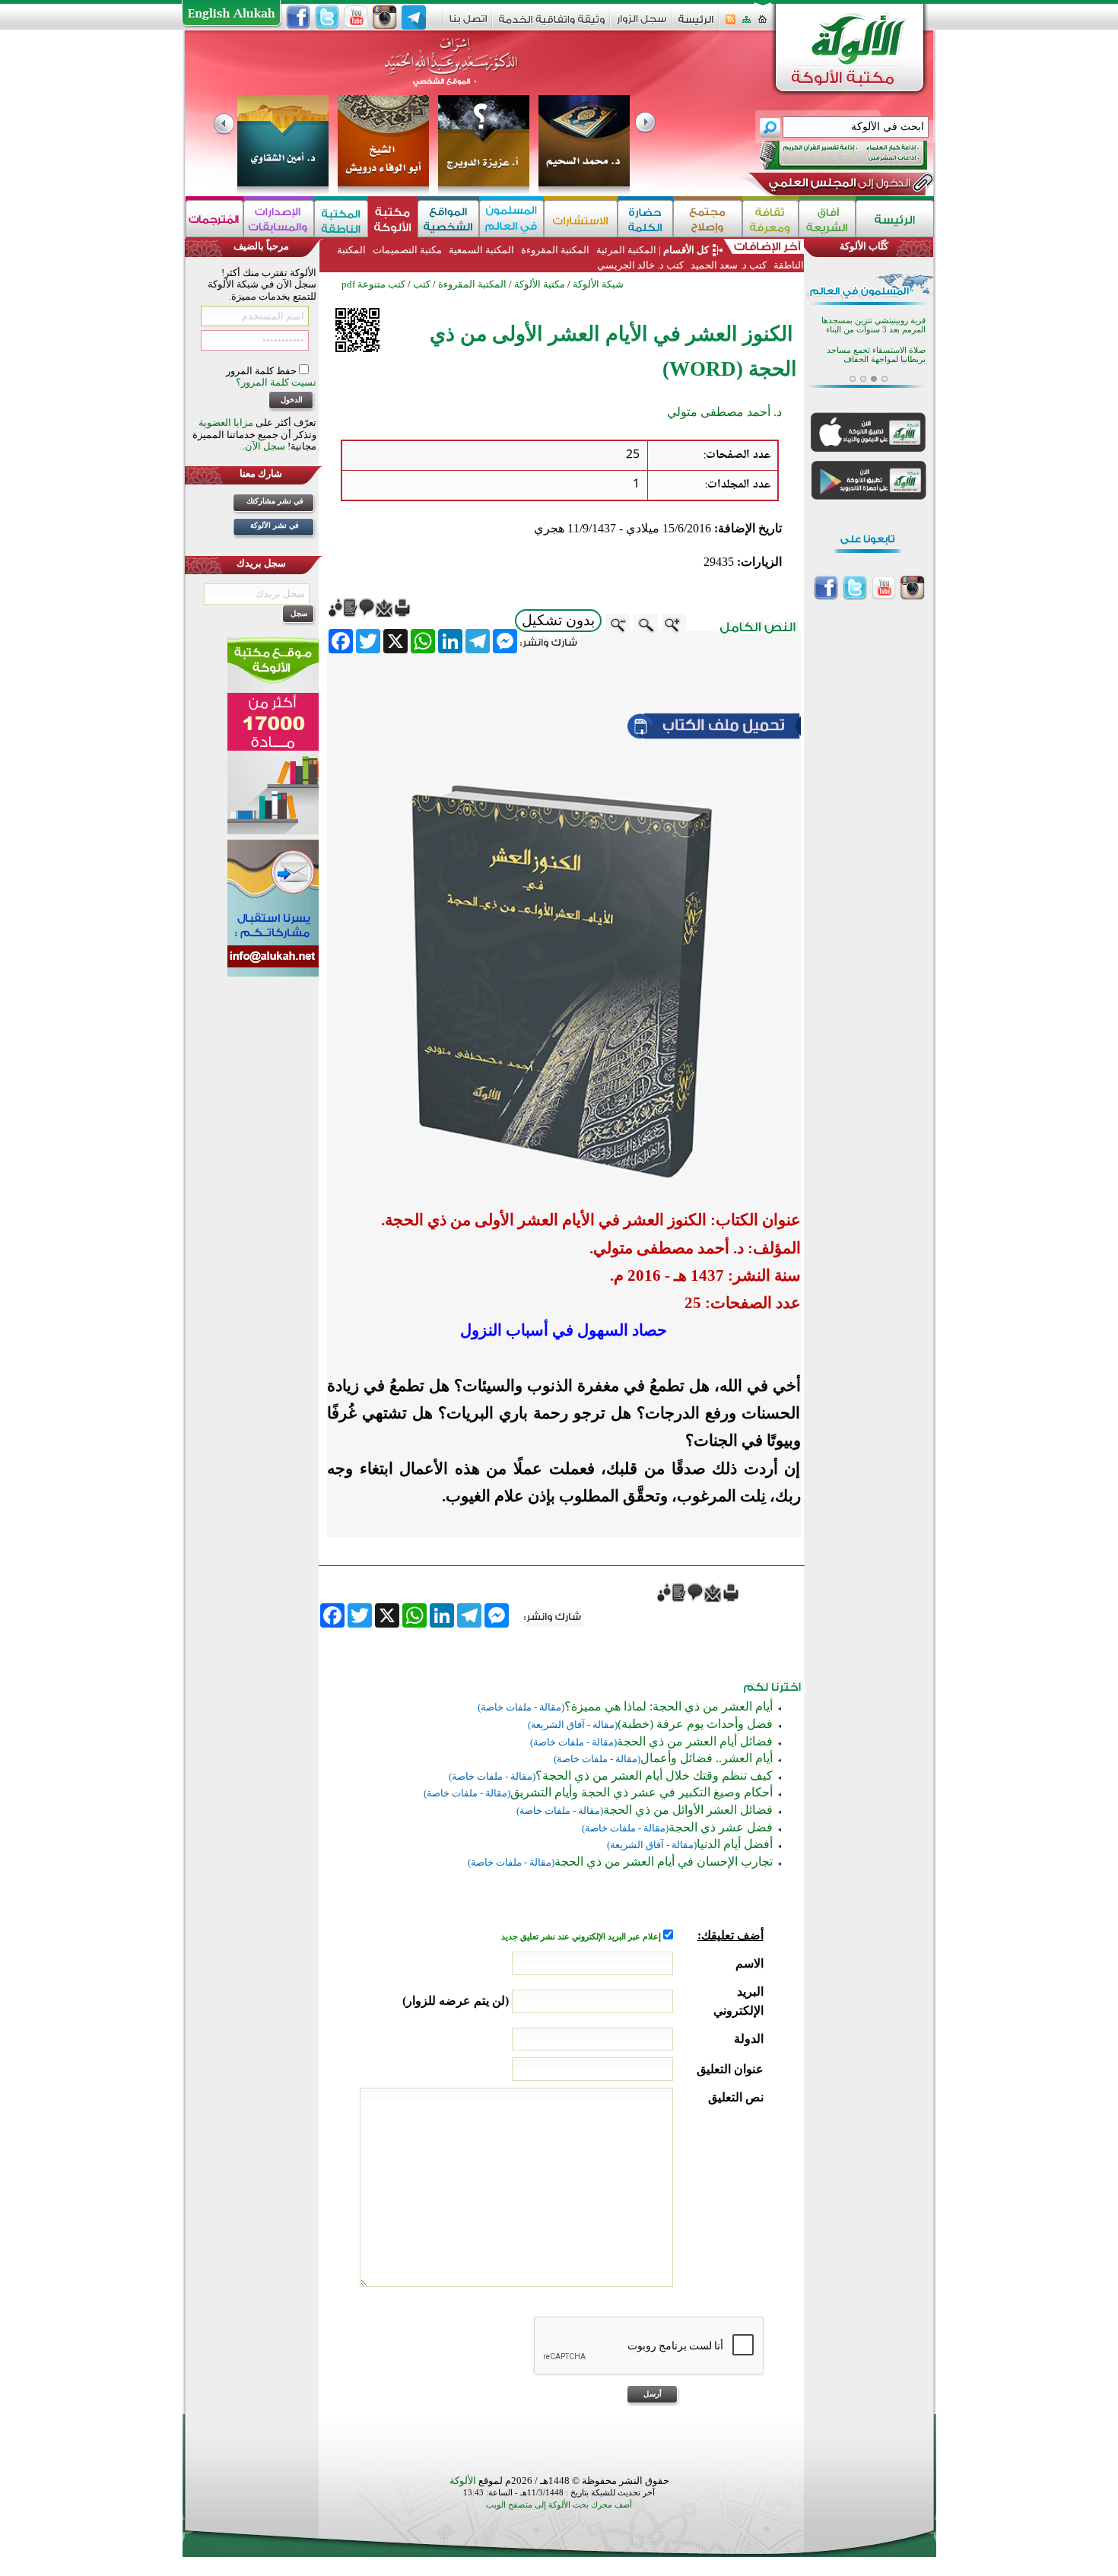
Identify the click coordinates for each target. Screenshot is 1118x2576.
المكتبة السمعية (481, 250)
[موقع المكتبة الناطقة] (341, 219)
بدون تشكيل (558, 620)
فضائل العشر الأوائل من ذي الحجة (688, 1810)
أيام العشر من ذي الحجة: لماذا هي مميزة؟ (669, 1706)
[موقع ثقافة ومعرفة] (770, 219)
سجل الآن (265, 446)
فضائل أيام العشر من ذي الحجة (695, 1741)
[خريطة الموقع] (746, 24)
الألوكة (463, 2481)
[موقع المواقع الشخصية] (448, 219)
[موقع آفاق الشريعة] (827, 219)
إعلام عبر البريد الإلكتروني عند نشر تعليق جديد (582, 1937)
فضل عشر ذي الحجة (721, 1827)
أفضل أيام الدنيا (735, 1844)
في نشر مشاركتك (275, 501)
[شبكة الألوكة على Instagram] (385, 17)
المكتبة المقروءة (555, 250)
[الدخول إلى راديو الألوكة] (830, 155)
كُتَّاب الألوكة (864, 246)
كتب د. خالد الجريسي (640, 265)
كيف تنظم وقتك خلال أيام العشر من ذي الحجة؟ (654, 1776)
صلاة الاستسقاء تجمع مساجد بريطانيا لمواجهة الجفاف (876, 353)
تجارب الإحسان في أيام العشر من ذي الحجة (664, 1861)
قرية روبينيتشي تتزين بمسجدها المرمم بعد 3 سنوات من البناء (873, 323)
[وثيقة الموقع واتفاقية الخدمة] (552, 25)
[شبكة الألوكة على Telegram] (414, 17)
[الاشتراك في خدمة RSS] (731, 24)
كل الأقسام (686, 250)
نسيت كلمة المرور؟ (276, 382)
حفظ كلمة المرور (262, 371)
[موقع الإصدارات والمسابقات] (279, 219)
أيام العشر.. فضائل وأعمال (707, 1758)
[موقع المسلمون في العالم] (511, 219)
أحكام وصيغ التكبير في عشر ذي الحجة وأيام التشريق (642, 1792)
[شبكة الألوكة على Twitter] (327, 17)
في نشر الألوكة (275, 525)
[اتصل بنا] (468, 24)
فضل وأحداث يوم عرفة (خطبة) (695, 1724)
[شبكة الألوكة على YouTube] (356, 17)
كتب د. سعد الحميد (729, 265)
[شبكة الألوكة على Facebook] (298, 17)
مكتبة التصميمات (407, 250)
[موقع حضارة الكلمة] (645, 219)
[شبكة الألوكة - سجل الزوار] (642, 24)
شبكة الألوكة (598, 284)
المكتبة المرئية (625, 250)
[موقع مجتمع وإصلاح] (708, 219)
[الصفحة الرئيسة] (762, 24)
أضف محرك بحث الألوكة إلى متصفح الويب (559, 2505)
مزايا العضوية (226, 422)
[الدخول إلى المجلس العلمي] (838, 186)
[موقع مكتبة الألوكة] (393, 219)
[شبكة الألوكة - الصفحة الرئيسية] (696, 25)
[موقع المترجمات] (214, 219)
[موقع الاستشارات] (581, 219)
